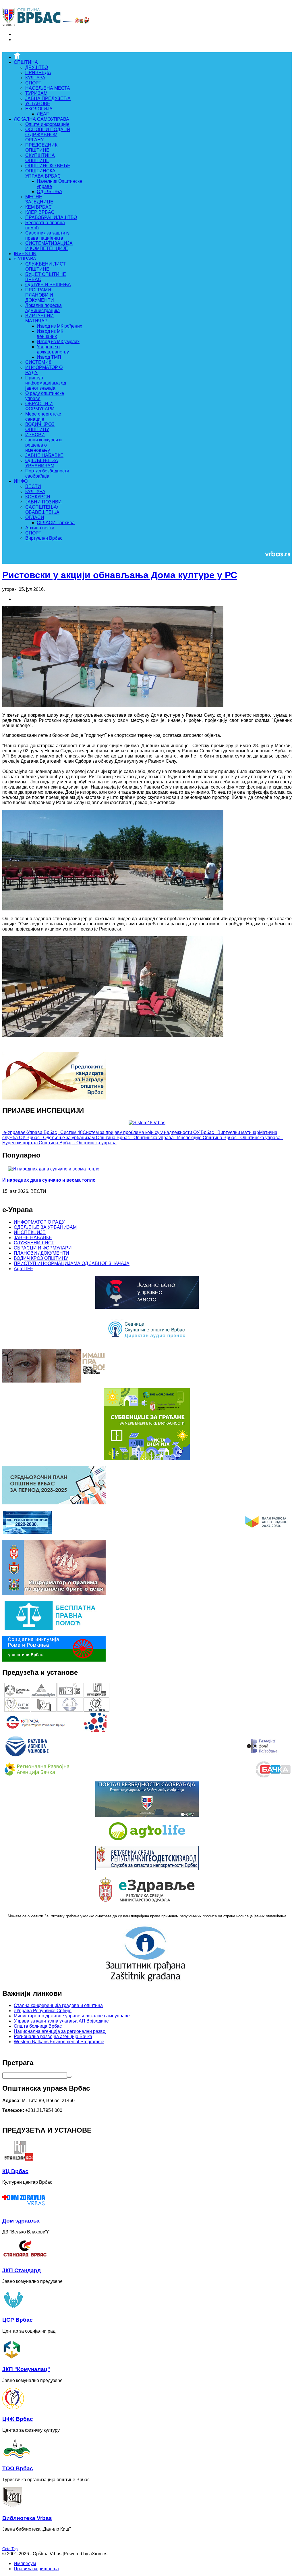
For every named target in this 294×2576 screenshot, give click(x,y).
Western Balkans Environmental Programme (59, 2042)
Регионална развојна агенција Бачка (53, 2036)
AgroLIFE (24, 1269)
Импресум (25, 2563)
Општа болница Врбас (38, 2026)
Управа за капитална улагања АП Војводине (61, 2021)
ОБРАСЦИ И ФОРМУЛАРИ (43, 1248)
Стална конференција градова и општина (58, 2005)
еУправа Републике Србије (43, 2011)
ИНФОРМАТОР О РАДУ (39, 1222)
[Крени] (69, 2077)
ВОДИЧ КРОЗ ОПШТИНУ (41, 1258)
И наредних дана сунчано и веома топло (49, 1180)
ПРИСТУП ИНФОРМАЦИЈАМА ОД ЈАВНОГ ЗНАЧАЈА (72, 1263)
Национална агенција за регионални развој (60, 2031)
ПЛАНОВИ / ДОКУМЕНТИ (41, 1253)
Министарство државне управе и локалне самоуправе (72, 2016)
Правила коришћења (36, 2569)
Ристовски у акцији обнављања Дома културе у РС (120, 575)
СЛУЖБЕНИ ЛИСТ (34, 1243)
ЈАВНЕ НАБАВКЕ (33, 1238)
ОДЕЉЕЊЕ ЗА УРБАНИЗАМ (45, 1227)
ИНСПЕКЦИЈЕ (30, 1232)
